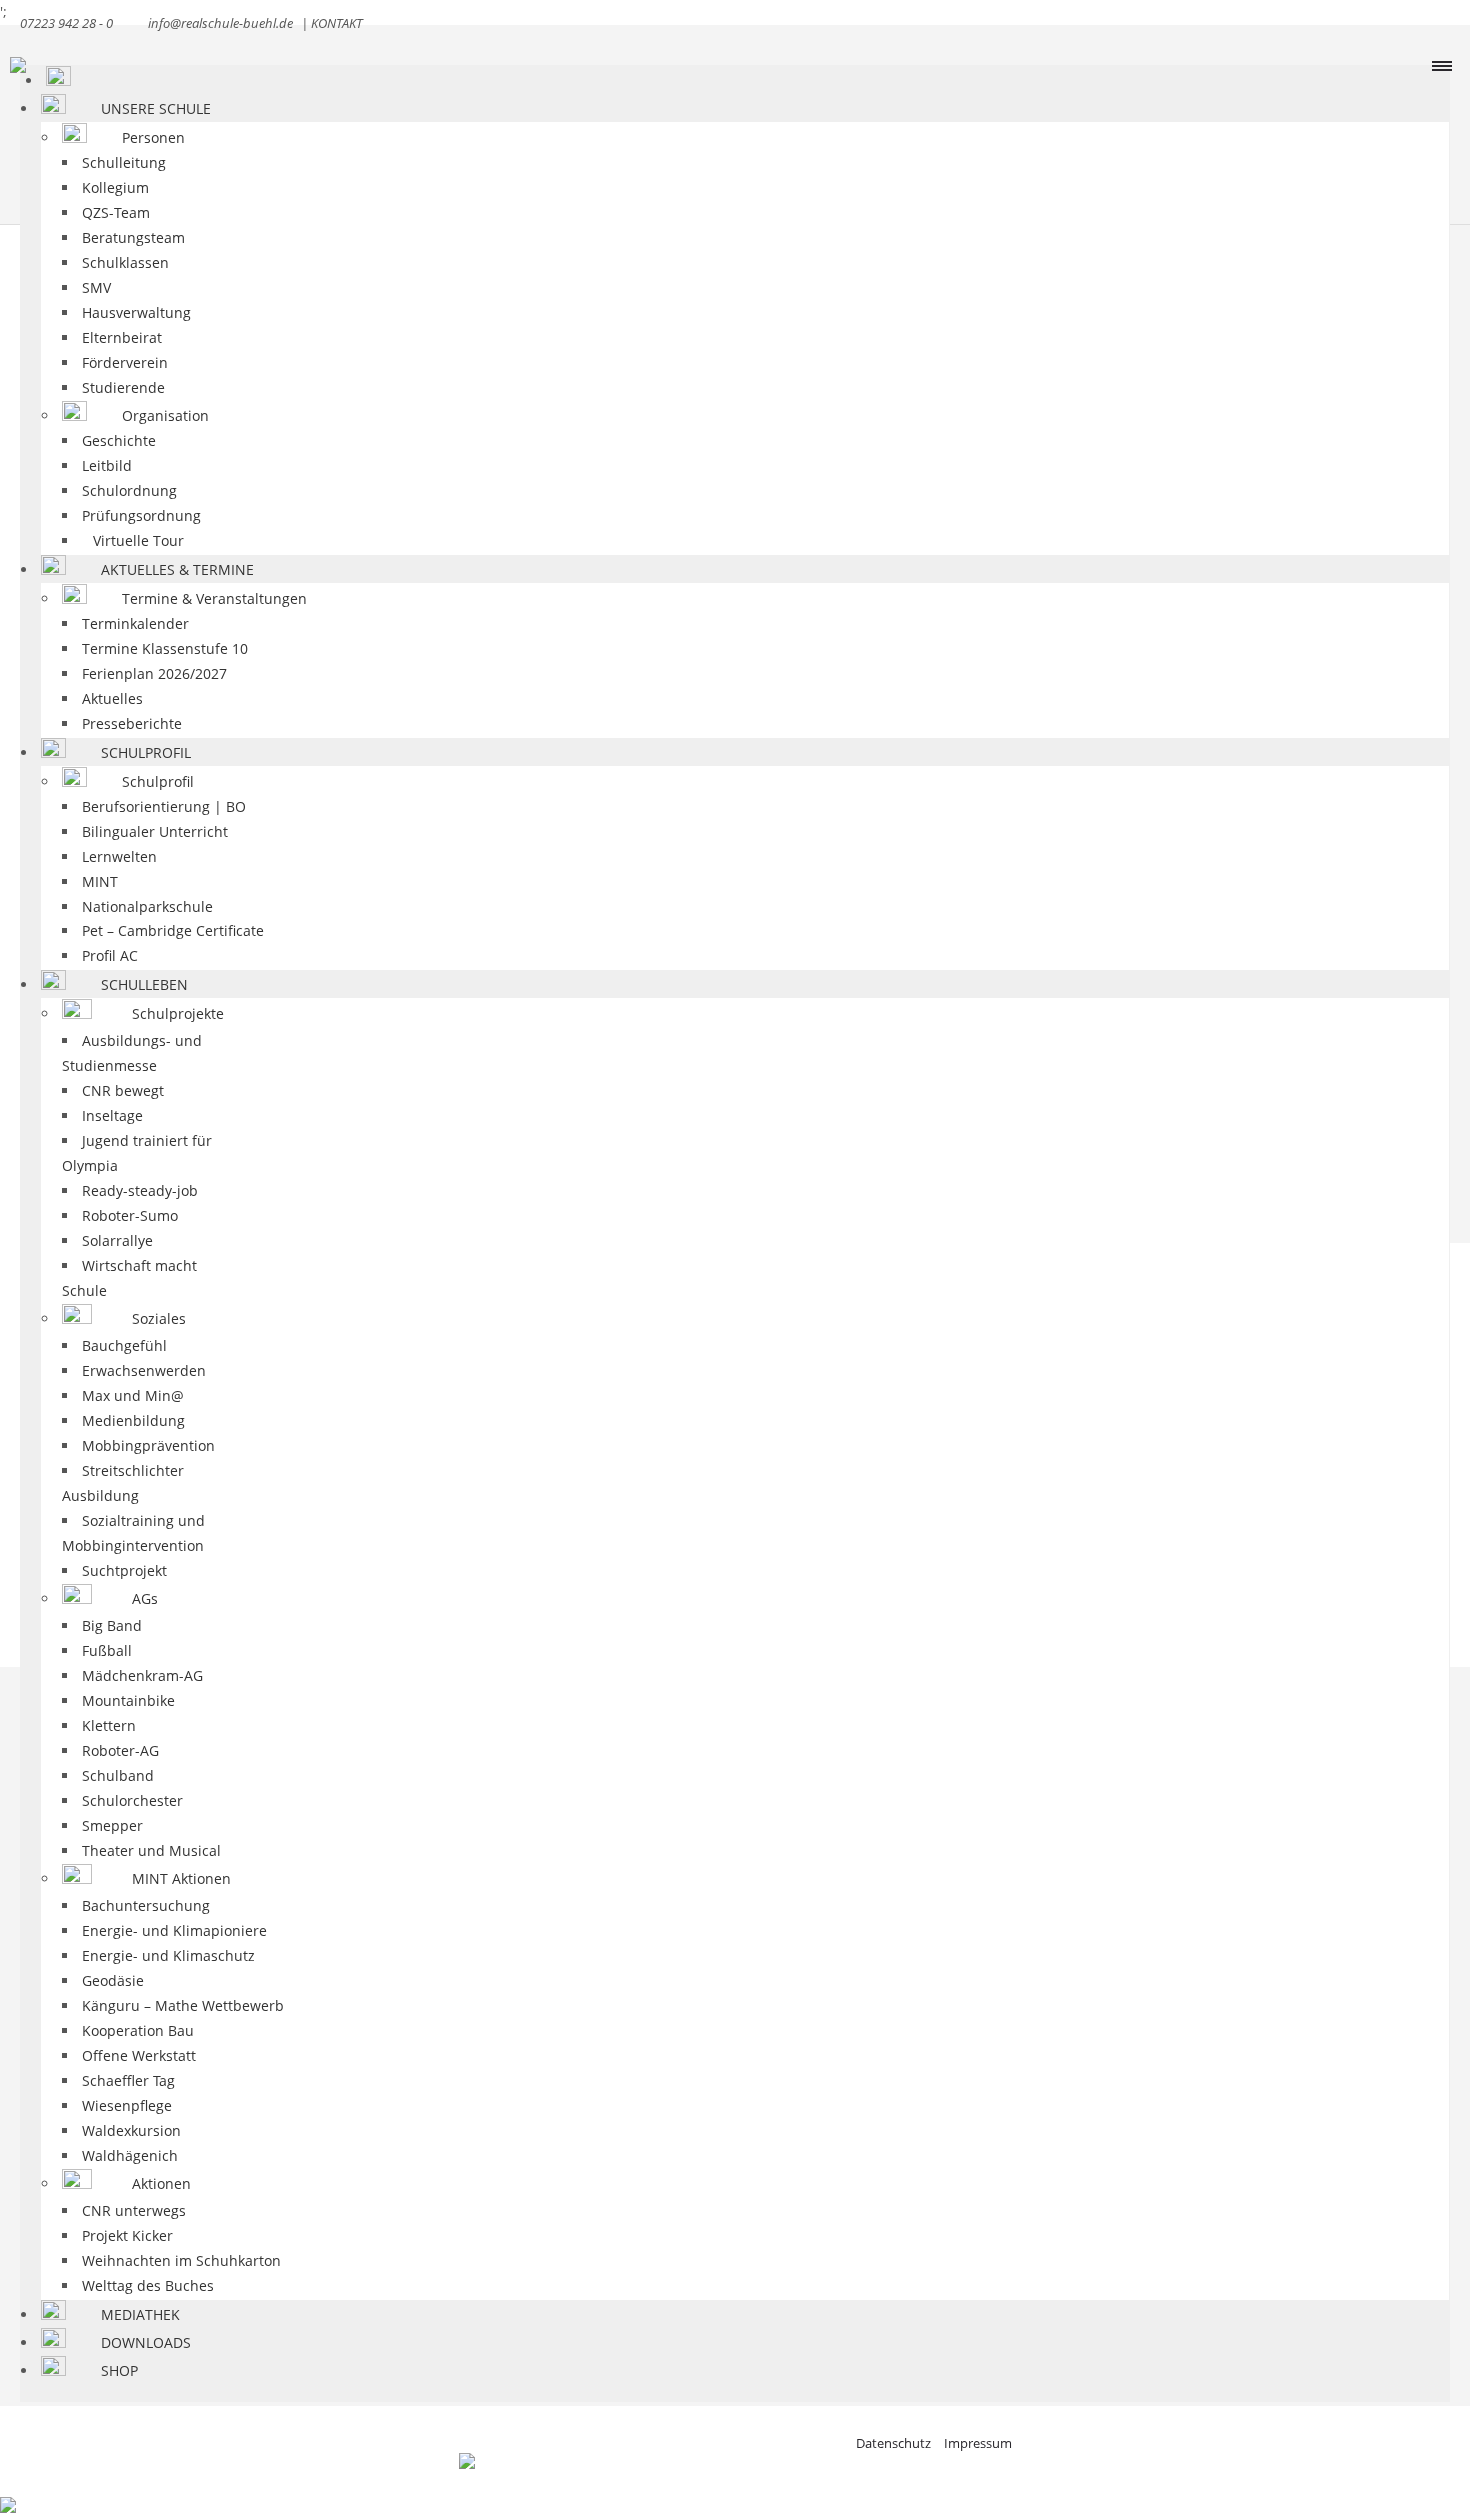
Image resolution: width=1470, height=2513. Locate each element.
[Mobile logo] (8, 2491)
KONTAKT (336, 23)
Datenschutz (895, 2443)
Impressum (978, 2443)
